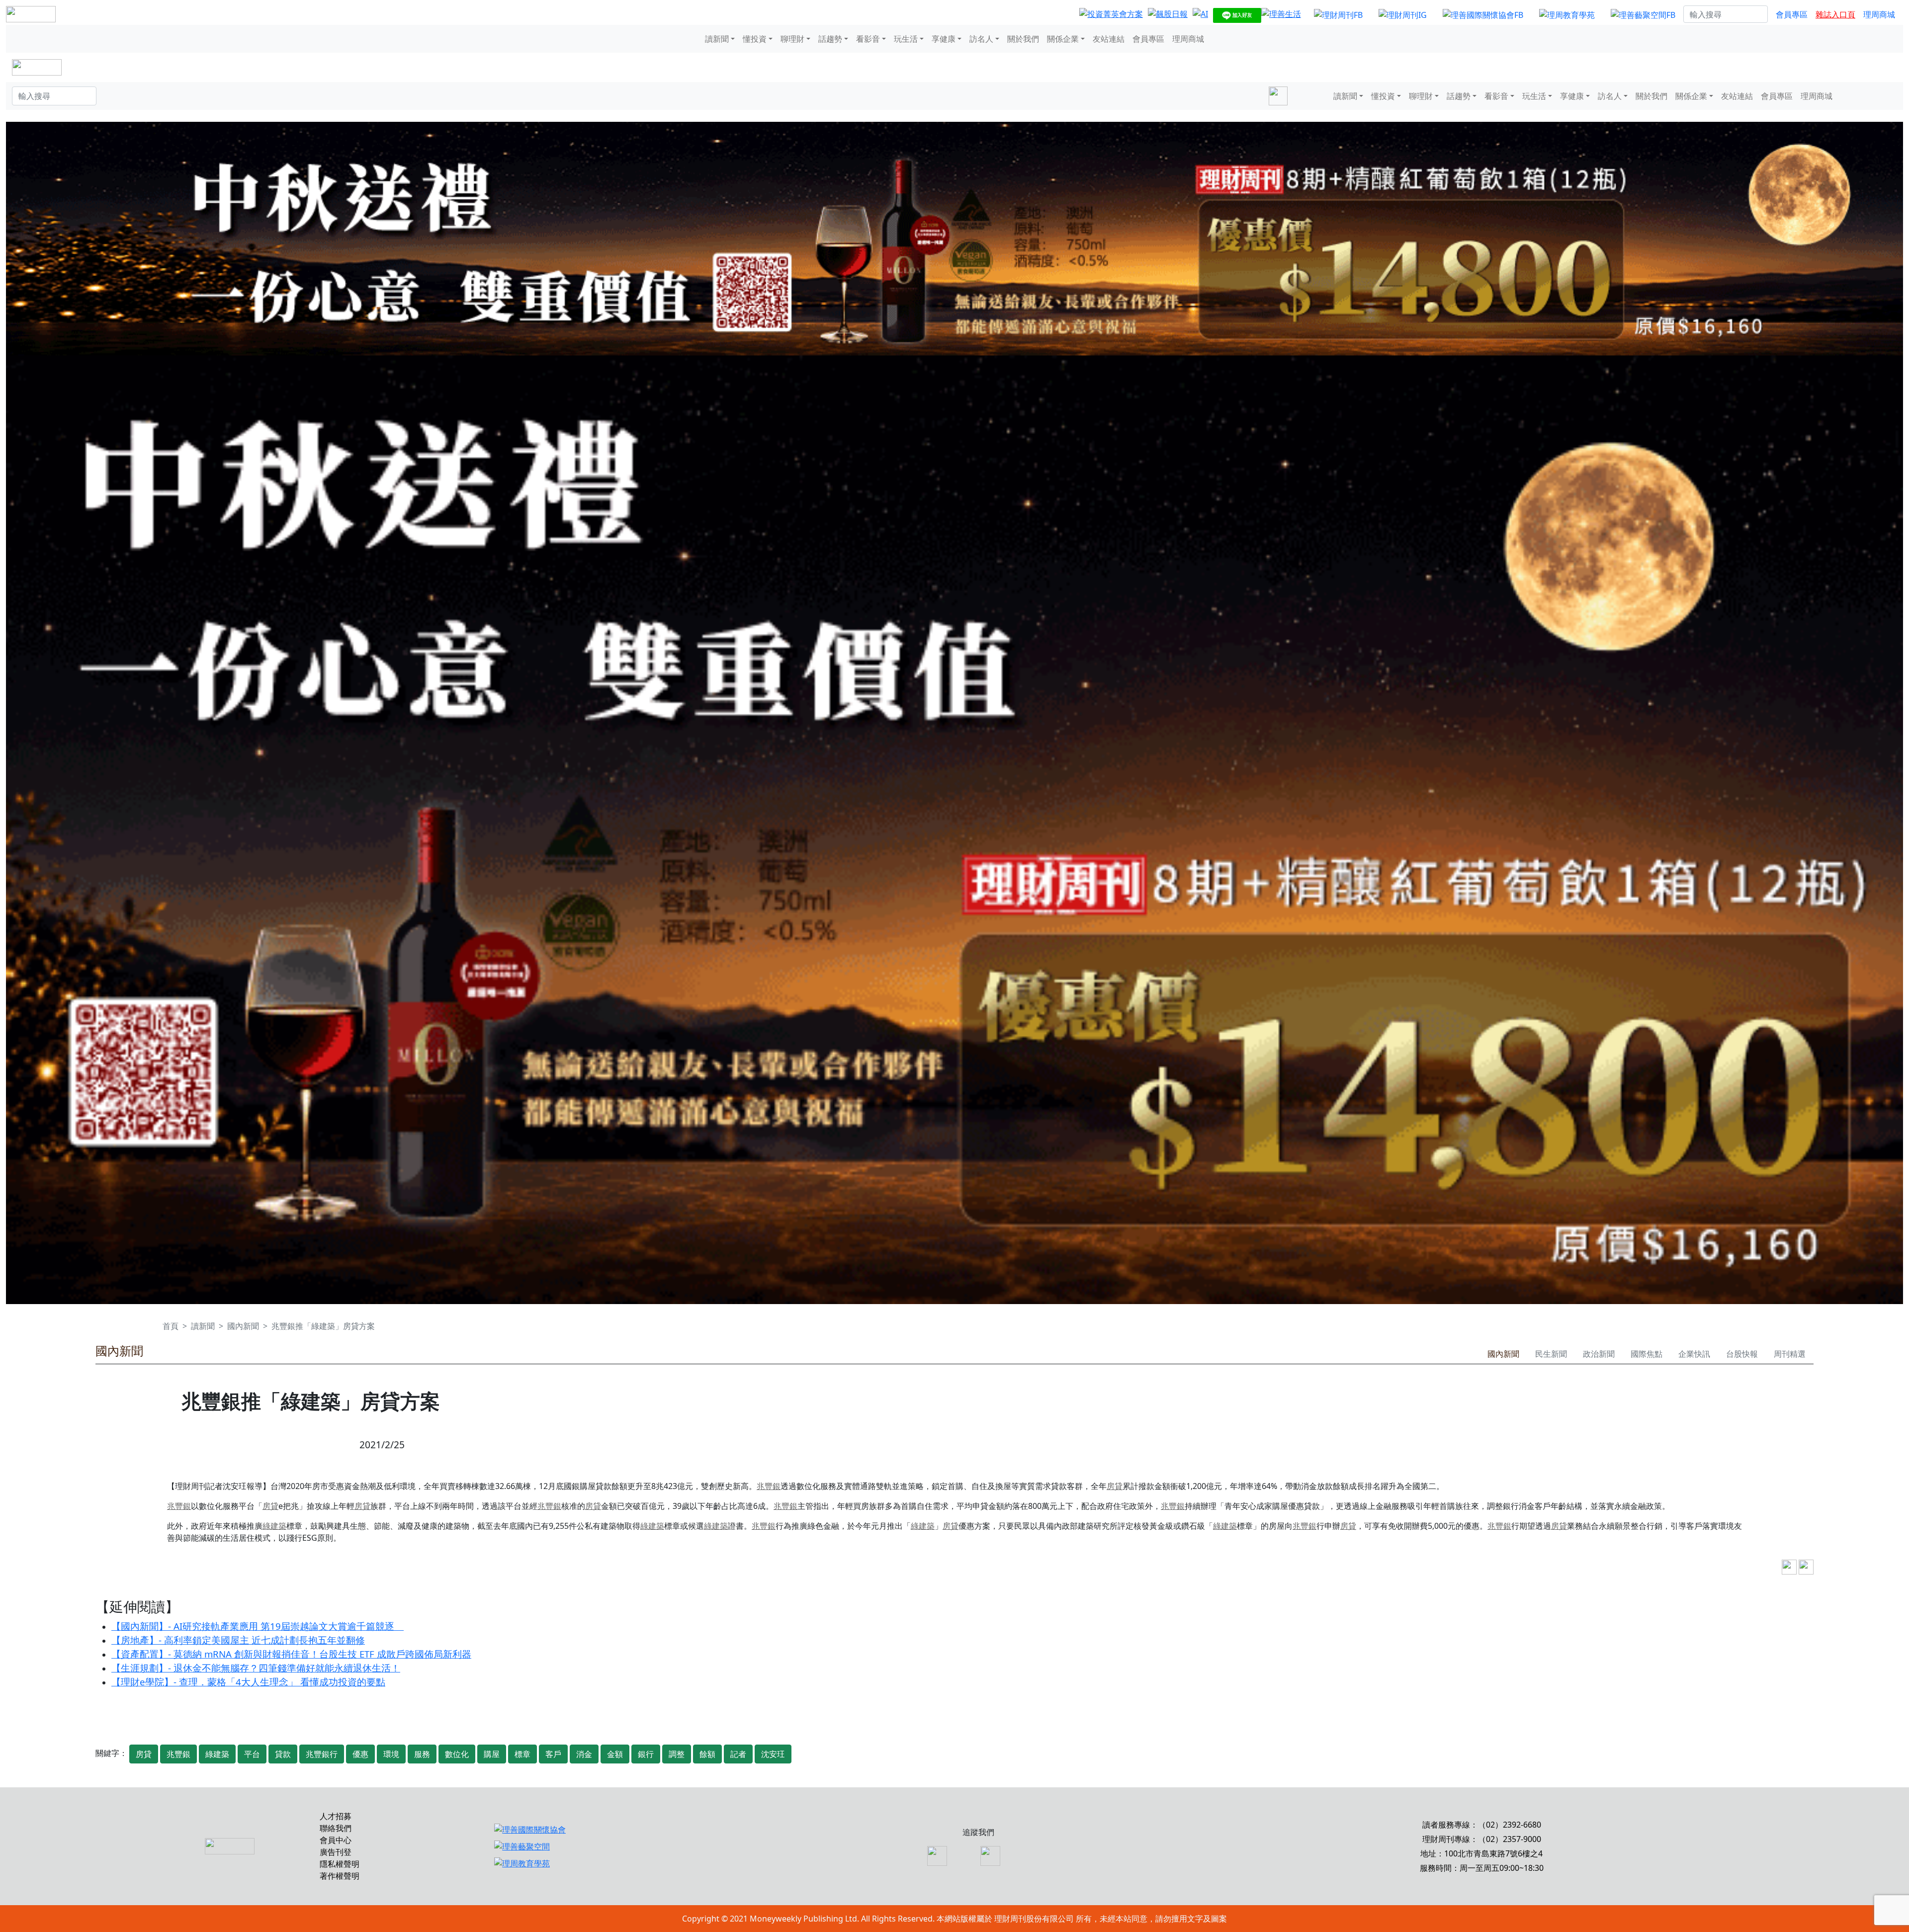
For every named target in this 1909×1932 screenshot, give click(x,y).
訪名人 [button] (981, 39)
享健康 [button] (944, 39)
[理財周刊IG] (1403, 14)
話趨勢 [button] (830, 39)
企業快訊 (1694, 1354)
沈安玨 (773, 1754)
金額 (615, 1754)
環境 (391, 1754)
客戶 (553, 1754)
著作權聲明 (340, 1876)
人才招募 (336, 1816)
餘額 (707, 1754)
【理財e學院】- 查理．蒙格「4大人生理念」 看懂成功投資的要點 (248, 1682)
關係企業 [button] (1063, 39)
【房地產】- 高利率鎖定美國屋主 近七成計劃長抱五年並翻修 (238, 1640)
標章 (522, 1754)
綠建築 (274, 1526)
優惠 (360, 1754)
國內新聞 (243, 1326)
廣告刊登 (336, 1852)
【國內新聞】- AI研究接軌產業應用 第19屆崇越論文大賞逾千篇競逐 (258, 1626)
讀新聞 (203, 1326)
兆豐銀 (769, 1486)
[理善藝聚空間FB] (1643, 14)
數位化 (457, 1754)
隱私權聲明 (340, 1864)
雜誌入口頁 (1835, 14)
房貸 (1115, 1486)
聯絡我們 (336, 1828)
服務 (422, 1754)
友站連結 (1109, 39)
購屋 (492, 1754)
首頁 (171, 1326)
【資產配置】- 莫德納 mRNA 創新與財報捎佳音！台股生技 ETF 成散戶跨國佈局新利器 (291, 1654)
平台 (252, 1754)
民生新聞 (1551, 1354)
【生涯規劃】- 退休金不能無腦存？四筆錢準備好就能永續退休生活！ (256, 1668)
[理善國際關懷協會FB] (1483, 14)
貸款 (283, 1754)
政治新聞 (1599, 1354)
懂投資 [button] (755, 39)
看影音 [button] (868, 39)
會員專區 (1792, 14)
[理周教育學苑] (1567, 14)
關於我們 (1023, 39)
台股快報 (1742, 1354)
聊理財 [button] (792, 39)
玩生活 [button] (906, 39)
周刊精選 (1790, 1354)
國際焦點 (1647, 1354)
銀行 (646, 1754)
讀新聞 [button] (717, 39)
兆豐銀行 (322, 1754)
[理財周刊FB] (1338, 14)
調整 (677, 1754)
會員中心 (336, 1840)
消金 (584, 1754)
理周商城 (1879, 14)
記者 (738, 1754)
